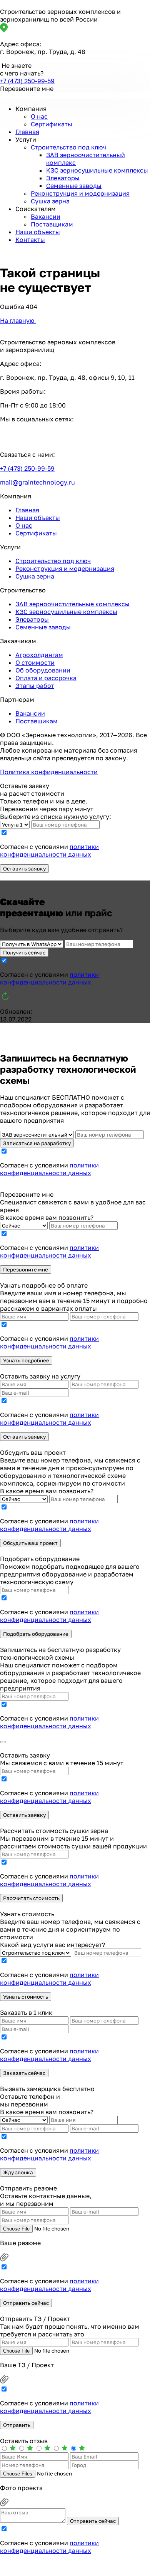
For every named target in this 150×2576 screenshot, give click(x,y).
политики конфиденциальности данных (49, 850)
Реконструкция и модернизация (80, 193)
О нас (39, 116)
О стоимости (35, 662)
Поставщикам (52, 224)
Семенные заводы (74, 186)
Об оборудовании (43, 670)
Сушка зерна (50, 201)
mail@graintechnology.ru (37, 482)
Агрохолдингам (39, 655)
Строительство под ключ (68, 147)
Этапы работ (35, 686)
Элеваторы (63, 178)
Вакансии (46, 216)
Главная (27, 132)
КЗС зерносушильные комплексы (97, 170)
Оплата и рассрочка (46, 678)
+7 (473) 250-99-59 (27, 81)
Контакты (30, 240)
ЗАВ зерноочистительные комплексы (72, 604)
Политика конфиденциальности (49, 772)
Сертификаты (52, 124)
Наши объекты (38, 232)
